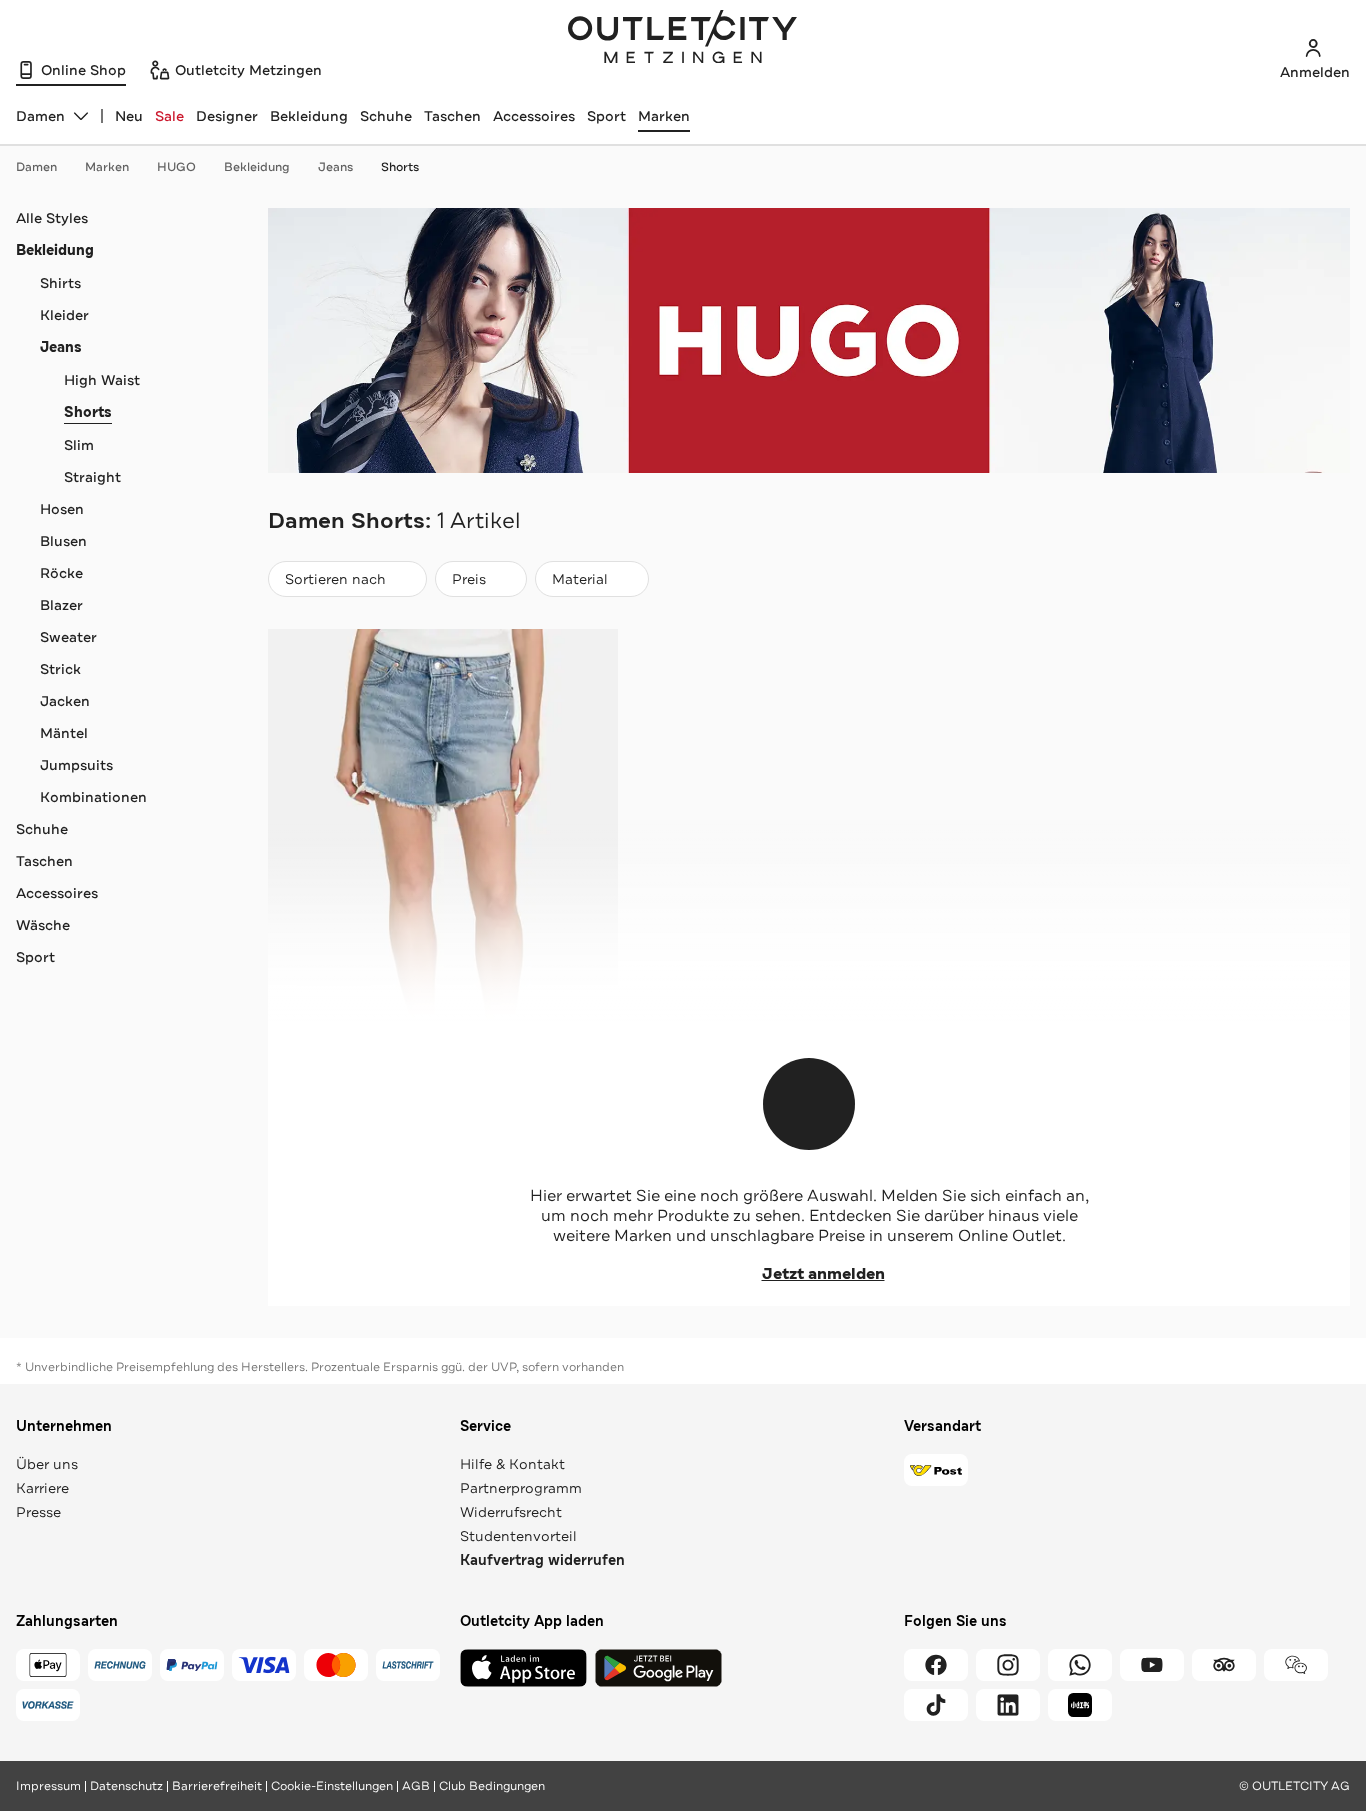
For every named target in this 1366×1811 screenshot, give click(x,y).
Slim (79, 445)
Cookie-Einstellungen (332, 1786)
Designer (227, 116)
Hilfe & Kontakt (512, 1464)
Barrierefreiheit (217, 1786)
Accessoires (534, 116)
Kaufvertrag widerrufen (542, 1560)
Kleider (64, 315)
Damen (36, 167)
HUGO (176, 167)
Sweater (68, 637)
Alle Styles (52, 218)
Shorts (400, 167)
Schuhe (386, 116)
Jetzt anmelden (823, 1274)
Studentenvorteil (518, 1536)
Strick (60, 669)
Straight (92, 477)
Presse (38, 1512)
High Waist (102, 380)
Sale (169, 116)
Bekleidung (309, 116)
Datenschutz (126, 1786)
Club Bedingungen (492, 1786)
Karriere (42, 1488)
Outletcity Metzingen (683, 39)
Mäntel (64, 733)
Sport (606, 116)
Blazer (61, 605)
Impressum (48, 1786)
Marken (664, 116)
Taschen (452, 116)
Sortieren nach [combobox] (335, 583)
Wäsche (43, 925)
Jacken (65, 701)
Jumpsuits (76, 765)
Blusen (63, 541)
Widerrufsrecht (511, 1512)
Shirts (60, 283)
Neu (129, 116)
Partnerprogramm (521, 1488)
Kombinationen (93, 797)
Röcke (61, 573)
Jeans (335, 167)
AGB (416, 1786)
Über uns (47, 1464)
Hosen (62, 509)
